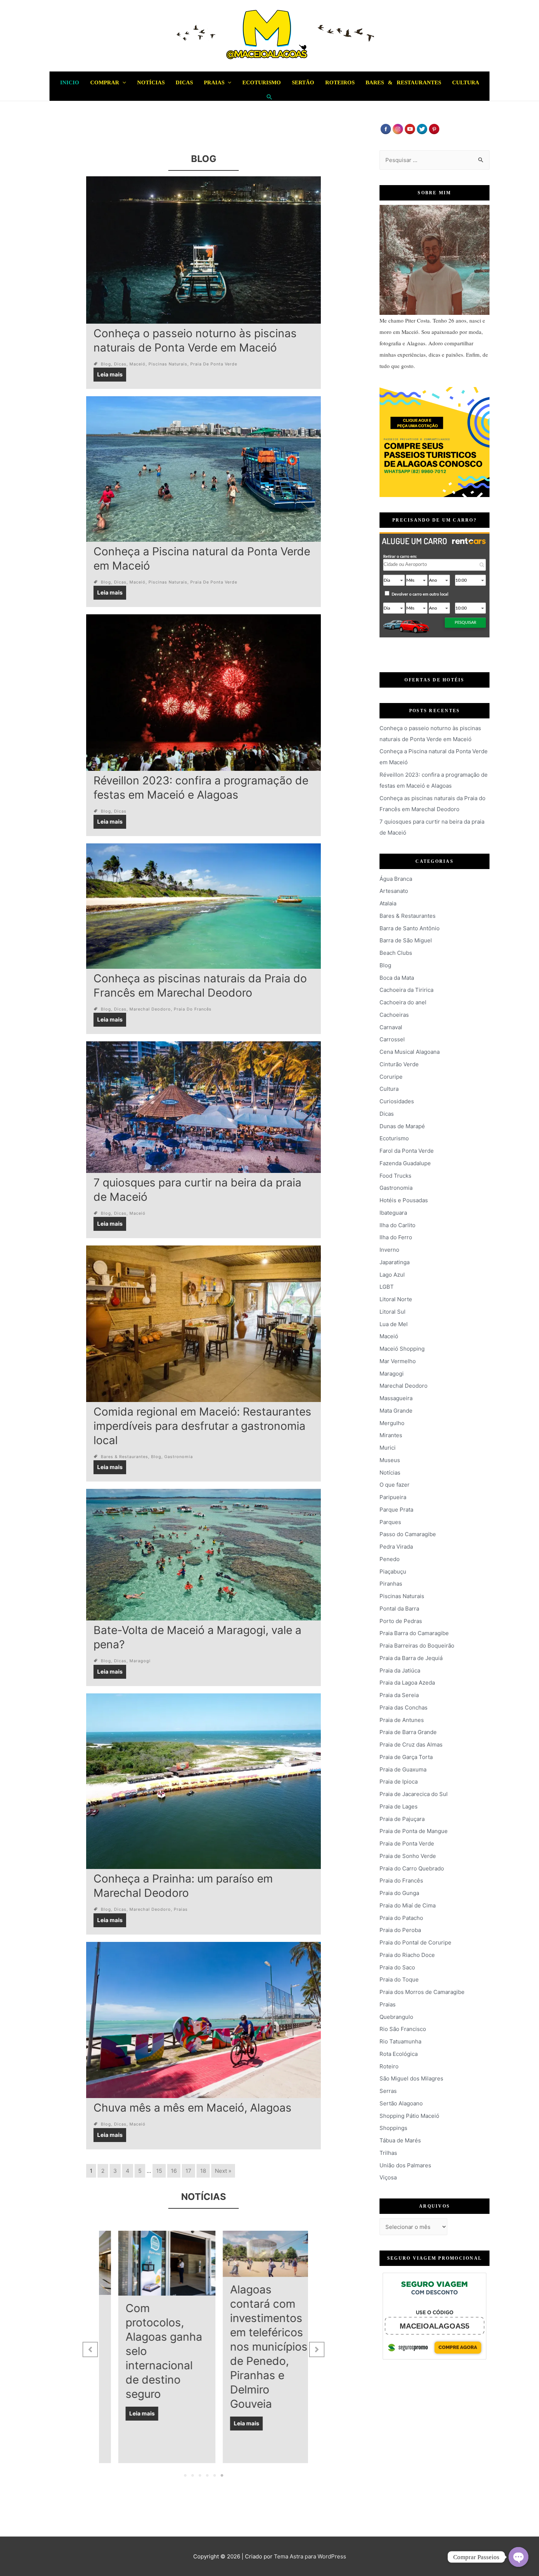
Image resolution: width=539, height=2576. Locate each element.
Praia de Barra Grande (408, 1732)
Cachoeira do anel (403, 1002)
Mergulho (392, 1423)
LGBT (387, 1287)
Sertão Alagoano (401, 2103)
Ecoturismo (262, 82)
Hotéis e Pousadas (404, 1200)
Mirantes (391, 1435)
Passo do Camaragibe (408, 1534)
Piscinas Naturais (168, 364)
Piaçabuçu (393, 1572)
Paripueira (393, 1497)
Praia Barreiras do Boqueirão (417, 1646)
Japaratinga (395, 1262)
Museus (390, 1460)
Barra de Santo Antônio (410, 928)
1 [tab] (185, 2476)
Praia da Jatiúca (400, 1670)
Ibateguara (393, 1213)
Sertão (303, 82)
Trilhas (388, 2153)
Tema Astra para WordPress (310, 2556)
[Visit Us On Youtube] (410, 128)
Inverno (389, 1250)
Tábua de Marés (400, 2140)
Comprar (105, 82)
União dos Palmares (405, 2165)
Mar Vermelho (398, 1361)
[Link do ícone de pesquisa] (269, 97)
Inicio (70, 82)
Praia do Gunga (399, 1893)
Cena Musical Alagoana (410, 1052)
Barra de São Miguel (406, 940)
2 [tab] (192, 2476)
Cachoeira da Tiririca (406, 990)
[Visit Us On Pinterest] (434, 128)
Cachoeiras (394, 1015)
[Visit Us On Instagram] (398, 128)
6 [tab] (222, 2476)
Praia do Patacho (401, 1918)
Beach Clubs (396, 953)
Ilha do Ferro (396, 1237)
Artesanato (394, 891)
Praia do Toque (399, 1979)
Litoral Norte (396, 1299)
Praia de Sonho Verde (408, 1856)
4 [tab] (207, 2476)
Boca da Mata (397, 978)
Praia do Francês (193, 1009)
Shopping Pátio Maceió (409, 2116)
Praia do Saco (397, 1967)
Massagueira (396, 1398)
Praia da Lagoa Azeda (407, 1683)
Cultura (466, 82)
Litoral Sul (393, 1312)
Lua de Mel (394, 1324)
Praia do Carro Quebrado (412, 1868)
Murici (388, 1448)
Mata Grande (396, 1411)
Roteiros (340, 82)
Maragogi (140, 1661)
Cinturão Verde (399, 1064)
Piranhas (391, 1584)
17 (188, 2171)
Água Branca (396, 879)
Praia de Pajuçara (402, 1819)
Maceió (137, 364)
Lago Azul (392, 1275)
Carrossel (392, 1039)
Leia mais (110, 374)
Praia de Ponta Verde (214, 364)
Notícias (151, 82)
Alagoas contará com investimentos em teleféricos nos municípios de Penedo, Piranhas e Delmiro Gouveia (149, 2347)
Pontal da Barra (399, 1609)
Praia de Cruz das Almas (411, 1745)
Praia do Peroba (400, 1930)
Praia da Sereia (399, 1695)
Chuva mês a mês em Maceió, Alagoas (192, 2108)
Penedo (390, 1559)
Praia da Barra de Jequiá (411, 1658)
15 (159, 2171)
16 (174, 2171)
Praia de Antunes (402, 1720)
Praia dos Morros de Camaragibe (422, 1992)
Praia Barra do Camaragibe (414, 1633)
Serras (388, 2091)
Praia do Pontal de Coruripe (415, 1942)
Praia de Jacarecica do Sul (414, 1794)
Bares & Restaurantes (403, 82)
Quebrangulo (396, 2017)
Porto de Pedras (401, 1621)
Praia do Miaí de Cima (408, 1905)
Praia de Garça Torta (406, 1757)
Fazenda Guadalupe (405, 1163)
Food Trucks (395, 1176)
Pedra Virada (396, 1547)
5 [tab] (214, 2476)
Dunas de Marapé (402, 1126)
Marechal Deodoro (150, 1009)
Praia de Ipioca (399, 1782)
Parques (390, 1522)
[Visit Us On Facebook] (386, 128)
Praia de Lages (399, 1806)
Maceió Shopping (402, 1349)
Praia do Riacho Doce (407, 1955)
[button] (90, 2349)
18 (203, 2171)
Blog (106, 364)
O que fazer (395, 1485)
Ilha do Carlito (397, 1225)
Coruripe (391, 1077)
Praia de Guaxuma (403, 1769)
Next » (223, 2171)
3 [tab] (200, 2476)
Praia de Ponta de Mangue (414, 1831)
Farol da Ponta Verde (407, 1151)
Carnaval (391, 1027)
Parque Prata (396, 1510)
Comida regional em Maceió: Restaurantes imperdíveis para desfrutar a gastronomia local (202, 1426)
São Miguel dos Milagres (411, 2078)
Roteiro (389, 2066)
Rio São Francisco (403, 2029)
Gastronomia (179, 1457)
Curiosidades (397, 1101)
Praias (214, 82)
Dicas (184, 82)
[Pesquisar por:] (434, 160)
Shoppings (393, 2128)
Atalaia (388, 903)
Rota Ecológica (399, 2054)
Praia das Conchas (404, 1707)
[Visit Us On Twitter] (422, 128)
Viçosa (388, 2177)
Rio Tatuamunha (400, 2041)
